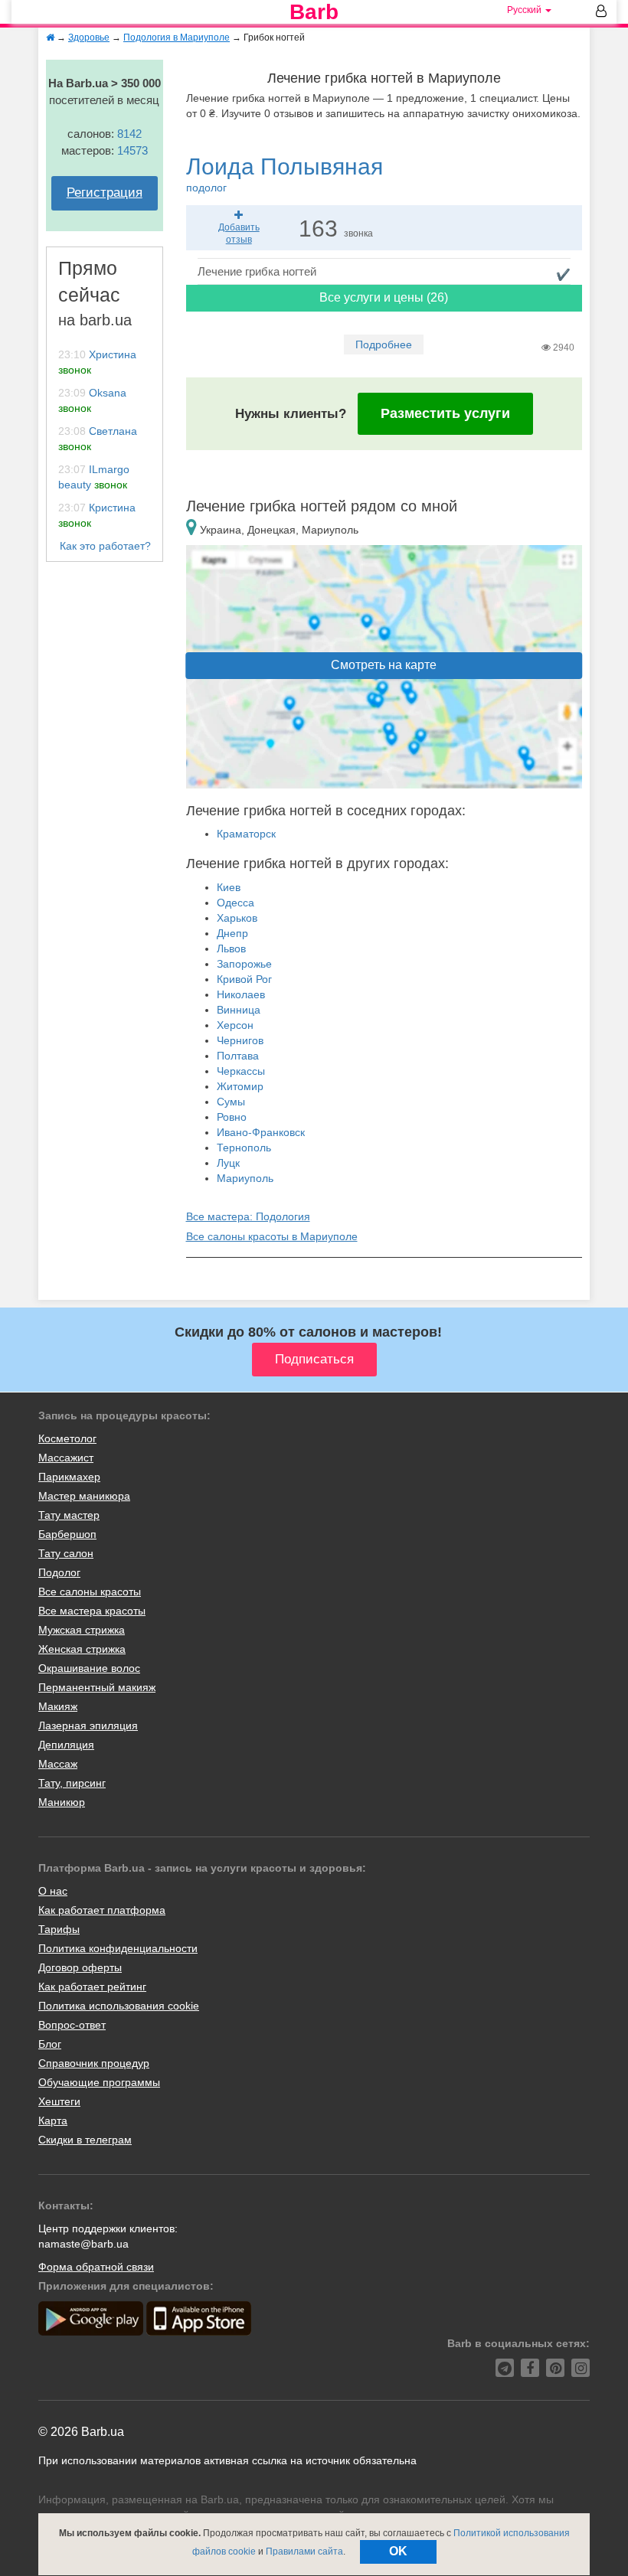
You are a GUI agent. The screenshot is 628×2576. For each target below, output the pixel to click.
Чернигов (240, 1040)
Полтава (238, 1056)
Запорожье (244, 964)
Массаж (58, 1764)
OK (398, 2551)
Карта (53, 2121)
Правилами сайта (304, 2552)
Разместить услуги (445, 413)
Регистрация (105, 193)
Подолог (59, 1572)
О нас (53, 1891)
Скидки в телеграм (85, 2140)
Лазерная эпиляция (88, 1725)
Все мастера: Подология (248, 1216)
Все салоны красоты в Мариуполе (272, 1236)
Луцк (228, 1163)
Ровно (232, 1117)
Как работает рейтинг (92, 1987)
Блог (50, 2044)
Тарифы (59, 1929)
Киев (229, 887)
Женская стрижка (82, 1649)
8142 (129, 134)
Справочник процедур (94, 2063)
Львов (231, 948)
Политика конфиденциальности (118, 1948)
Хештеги (59, 2101)
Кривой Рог (244, 979)
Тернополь (244, 1148)
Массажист (66, 1458)
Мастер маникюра (84, 1496)
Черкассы (241, 1071)
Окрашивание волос (89, 1668)
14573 (132, 150)
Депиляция (66, 1745)
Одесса (235, 903)
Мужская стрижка (82, 1630)
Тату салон (66, 1553)
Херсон (235, 1025)
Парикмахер (69, 1477)
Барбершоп (67, 1534)
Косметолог (67, 1438)
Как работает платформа (102, 1910)
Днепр (232, 933)
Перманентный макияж (97, 1687)
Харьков (237, 918)
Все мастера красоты (92, 1611)
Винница (239, 1010)
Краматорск (246, 834)
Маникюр (62, 1802)
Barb (314, 12)
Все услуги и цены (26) (384, 297)
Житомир (240, 1086)
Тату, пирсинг (72, 1783)
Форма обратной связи (96, 2267)
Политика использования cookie (119, 2006)
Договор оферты (80, 1967)
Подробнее (384, 344)
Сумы (231, 1102)
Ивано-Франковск (261, 1132)
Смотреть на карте (384, 665)
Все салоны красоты (90, 1592)
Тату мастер (69, 1515)
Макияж (58, 1706)
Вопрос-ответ (72, 2025)
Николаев (241, 994)
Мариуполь (245, 1178)
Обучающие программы (99, 2082)
